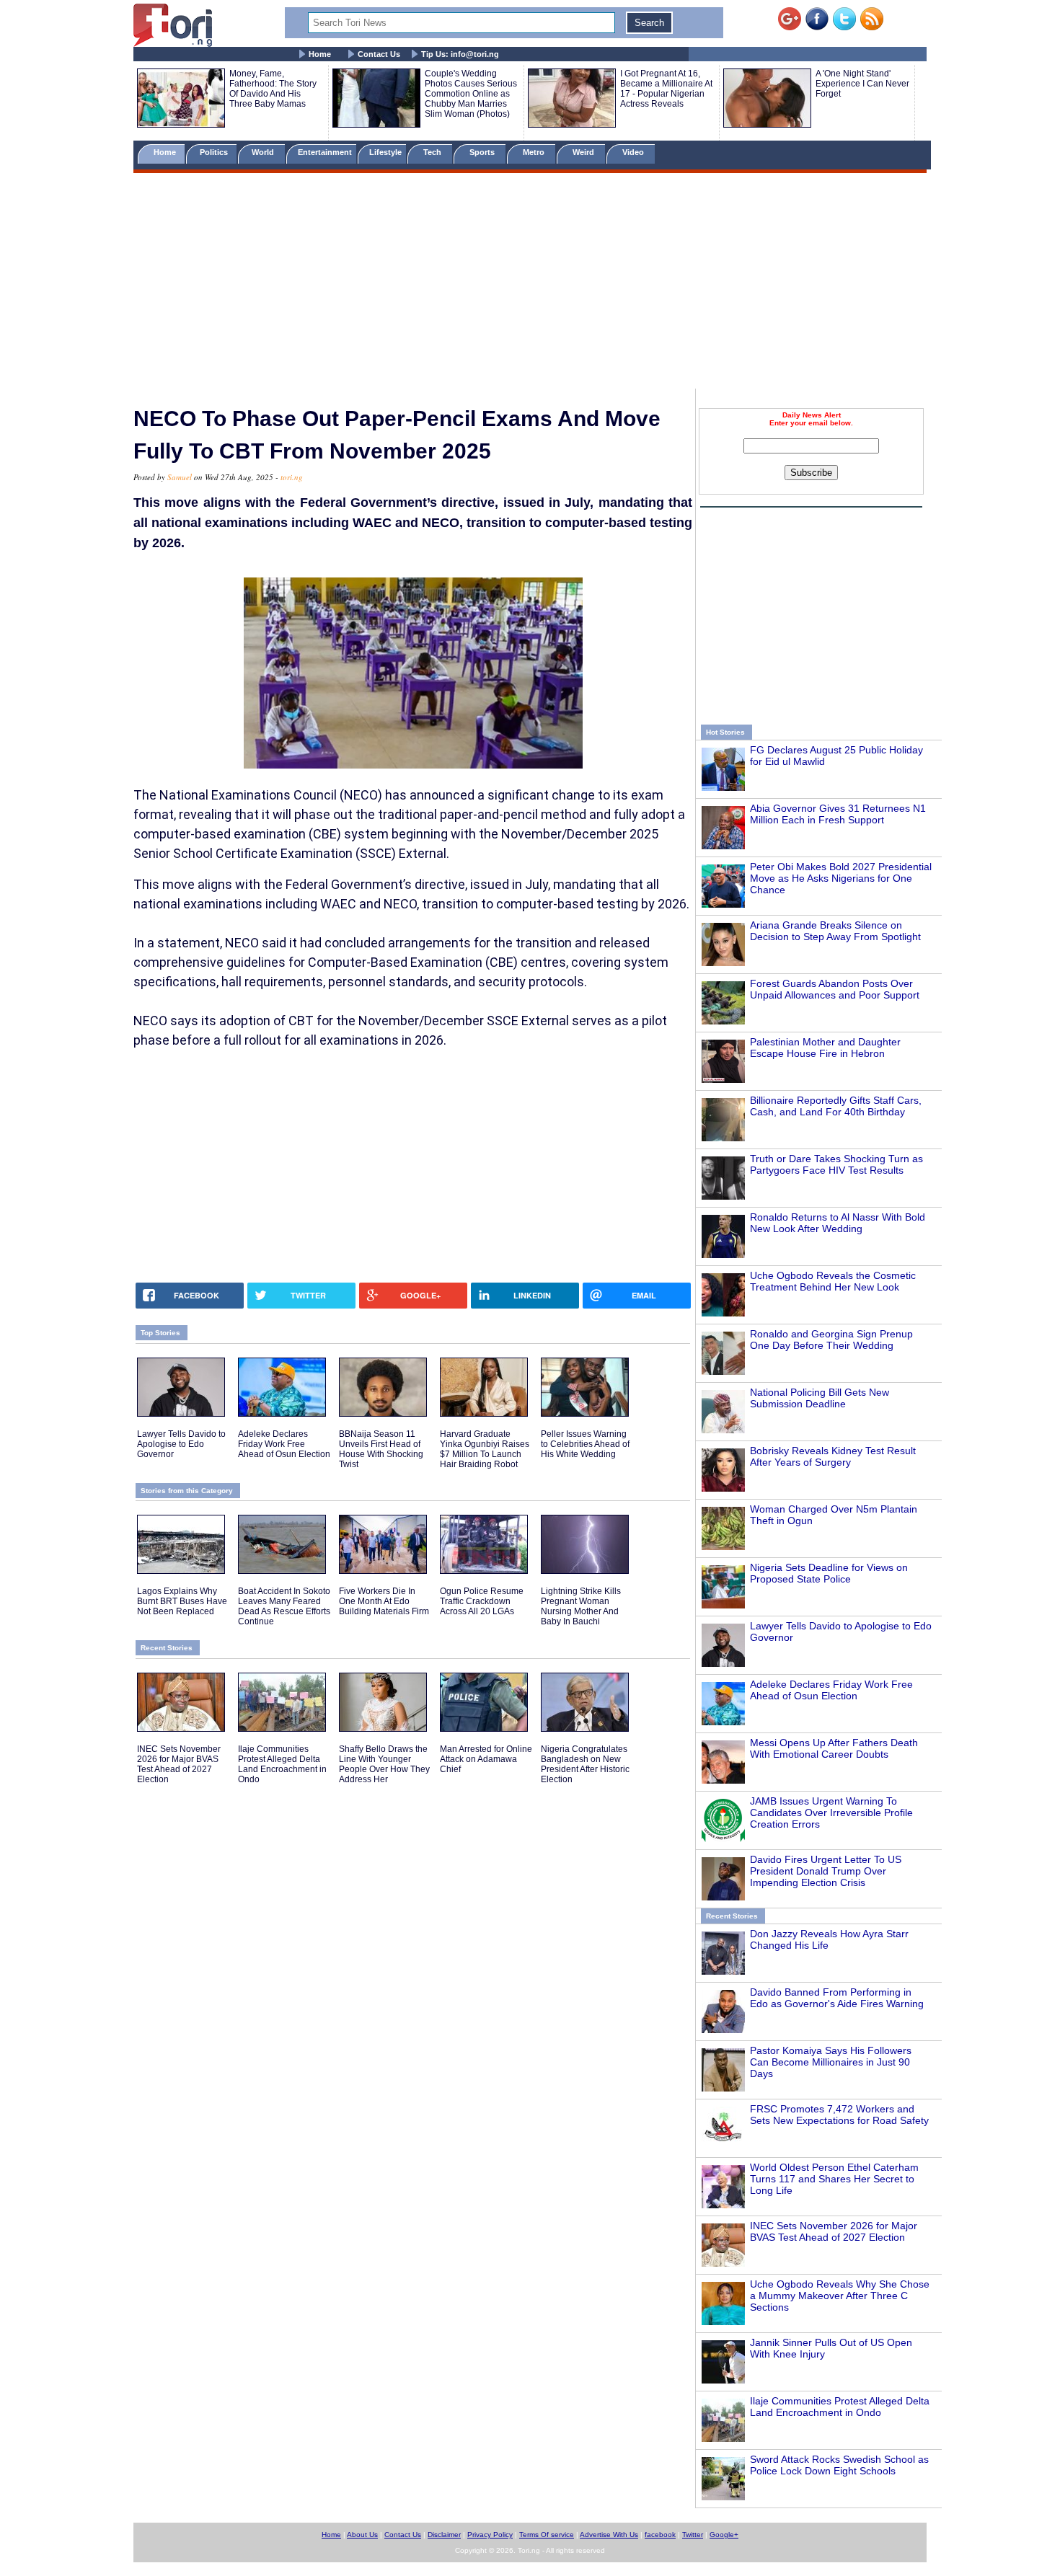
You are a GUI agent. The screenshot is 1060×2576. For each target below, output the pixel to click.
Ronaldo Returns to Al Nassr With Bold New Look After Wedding (838, 1223)
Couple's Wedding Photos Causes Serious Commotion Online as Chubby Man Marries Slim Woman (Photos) (471, 94)
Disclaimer (444, 2535)
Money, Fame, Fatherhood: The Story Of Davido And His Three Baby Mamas (273, 89)
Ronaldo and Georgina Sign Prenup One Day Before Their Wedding (831, 1340)
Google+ (724, 2535)
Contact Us (379, 54)
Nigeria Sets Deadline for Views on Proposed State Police (829, 1573)
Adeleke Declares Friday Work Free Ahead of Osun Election (831, 1690)
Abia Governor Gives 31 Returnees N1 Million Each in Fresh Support (838, 814)
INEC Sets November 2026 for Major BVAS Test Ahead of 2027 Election (834, 2231)
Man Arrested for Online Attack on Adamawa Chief (486, 1759)
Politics (215, 152)
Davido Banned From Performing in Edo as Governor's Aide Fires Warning (837, 1998)
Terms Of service (547, 2535)
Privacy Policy (490, 2535)
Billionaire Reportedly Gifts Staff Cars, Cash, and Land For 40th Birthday (836, 1106)
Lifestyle (385, 152)
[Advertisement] (530, 283)
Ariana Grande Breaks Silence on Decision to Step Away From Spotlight (835, 931)
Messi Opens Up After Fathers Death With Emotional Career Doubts (834, 1748)
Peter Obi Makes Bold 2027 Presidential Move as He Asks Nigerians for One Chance (841, 878)
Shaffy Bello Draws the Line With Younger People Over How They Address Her (384, 1764)
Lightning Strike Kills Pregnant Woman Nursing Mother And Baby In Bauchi (581, 1606)
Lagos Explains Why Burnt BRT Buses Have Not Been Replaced (182, 1601)
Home (320, 54)
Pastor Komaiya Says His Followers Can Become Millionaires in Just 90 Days (831, 2062)
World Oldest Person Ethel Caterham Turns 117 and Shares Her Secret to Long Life (834, 2179)
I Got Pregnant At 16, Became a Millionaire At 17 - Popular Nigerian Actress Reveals (666, 89)
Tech (433, 152)
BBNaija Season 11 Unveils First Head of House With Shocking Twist (381, 1449)
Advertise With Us (609, 2535)
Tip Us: (460, 54)
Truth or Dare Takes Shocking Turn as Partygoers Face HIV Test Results (836, 1164)
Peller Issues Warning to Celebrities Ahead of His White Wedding (585, 1444)
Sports (483, 152)
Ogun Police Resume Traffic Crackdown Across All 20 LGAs (482, 1601)
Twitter (693, 2535)
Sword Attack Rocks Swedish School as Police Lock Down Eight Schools (839, 2465)
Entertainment (325, 152)
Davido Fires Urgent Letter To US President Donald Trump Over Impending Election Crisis (826, 1871)
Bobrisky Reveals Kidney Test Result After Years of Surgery (833, 1456)
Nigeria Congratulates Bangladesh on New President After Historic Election (585, 1764)
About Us (362, 2535)
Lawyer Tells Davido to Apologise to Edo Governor (181, 1444)
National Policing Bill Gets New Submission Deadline (820, 1398)
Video (634, 152)
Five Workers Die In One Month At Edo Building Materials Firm (384, 1601)
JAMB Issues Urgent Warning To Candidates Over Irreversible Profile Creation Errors (831, 1813)
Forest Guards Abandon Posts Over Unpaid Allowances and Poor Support (835, 989)
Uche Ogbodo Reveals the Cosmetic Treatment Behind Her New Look (833, 1281)
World (265, 152)
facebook (660, 2535)
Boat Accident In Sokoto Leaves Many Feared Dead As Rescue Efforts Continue (284, 1606)
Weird (584, 152)
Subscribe (811, 473)
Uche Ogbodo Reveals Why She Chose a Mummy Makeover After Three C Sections (840, 2296)
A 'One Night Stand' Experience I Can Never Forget (862, 84)
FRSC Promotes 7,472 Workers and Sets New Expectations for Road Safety (839, 2115)
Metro (535, 152)
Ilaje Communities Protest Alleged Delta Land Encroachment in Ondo (840, 2407)
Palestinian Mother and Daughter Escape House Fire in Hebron (825, 1048)
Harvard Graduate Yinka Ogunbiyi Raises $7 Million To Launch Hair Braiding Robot (485, 1449)
